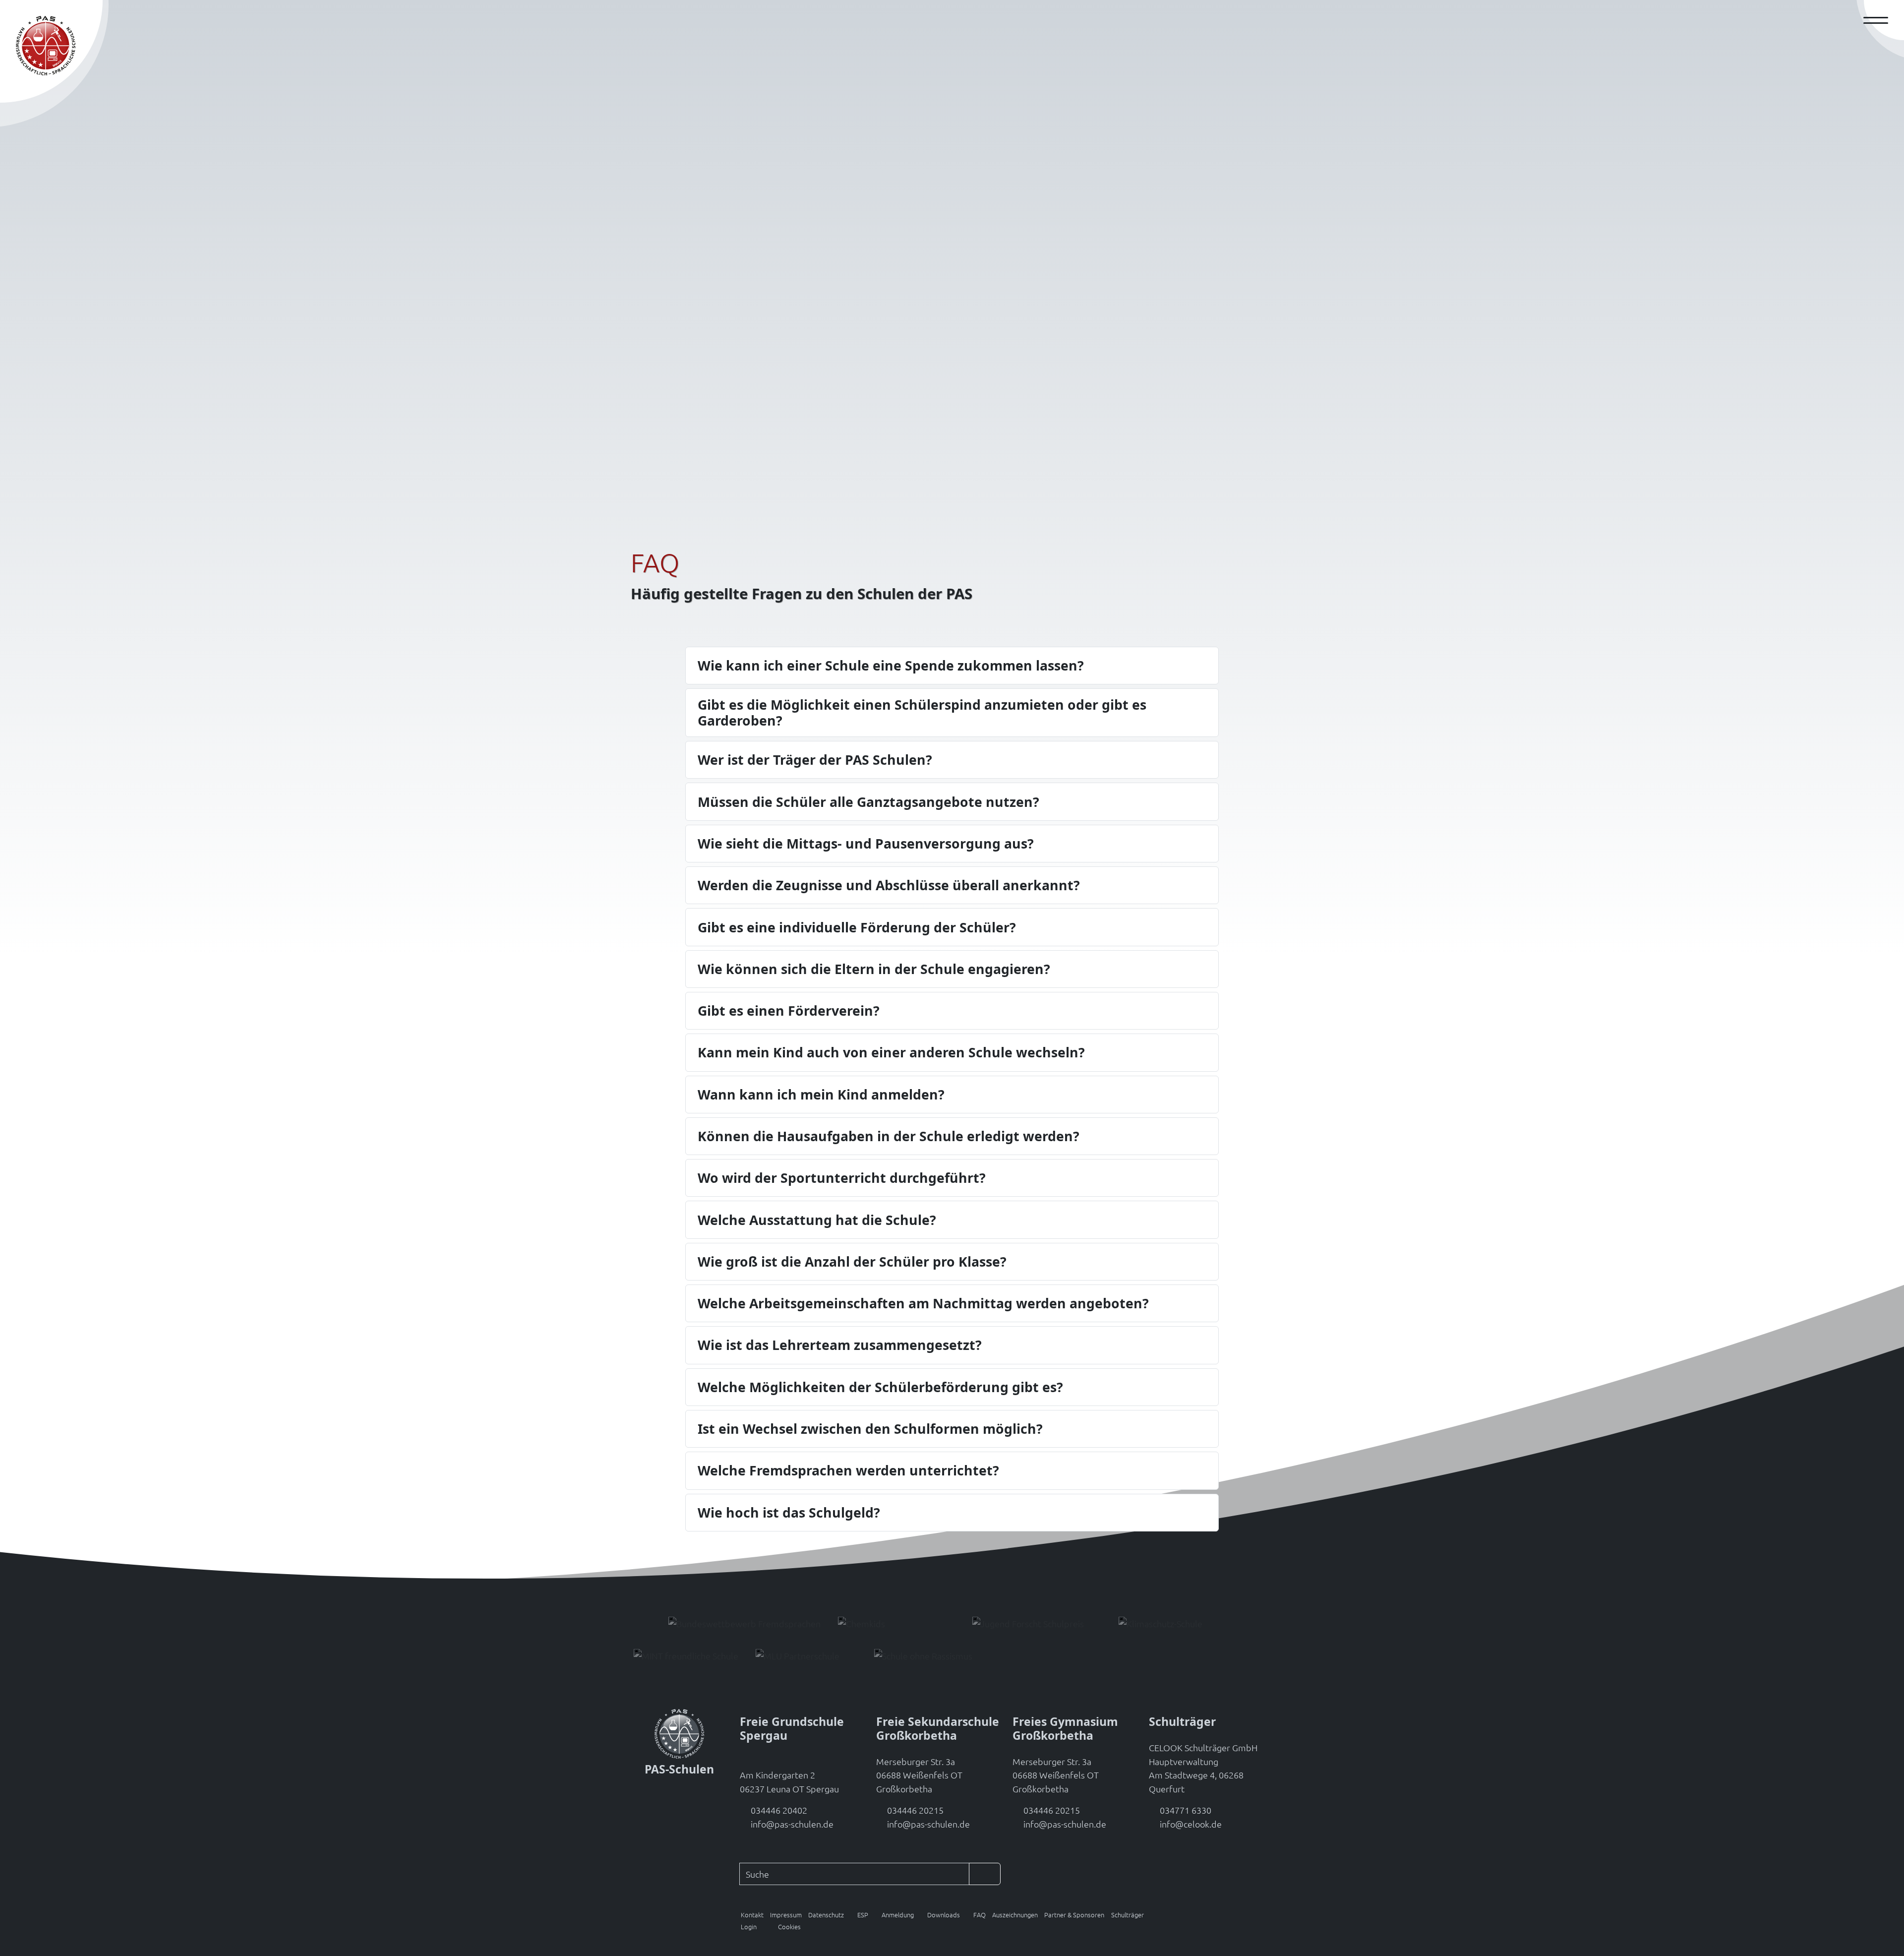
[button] (859, 1915)
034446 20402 (779, 1810)
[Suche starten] (985, 1874)
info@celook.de (1191, 1824)
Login (749, 1926)
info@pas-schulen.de (792, 1824)
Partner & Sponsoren (1074, 1915)
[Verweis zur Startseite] (679, 1733)
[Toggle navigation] (1880, 20)
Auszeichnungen (1015, 1915)
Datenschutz (826, 1915)
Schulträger (1128, 1915)
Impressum (786, 1915)
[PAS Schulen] (46, 46)
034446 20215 (915, 1810)
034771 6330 (1186, 1810)
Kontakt (752, 1915)
